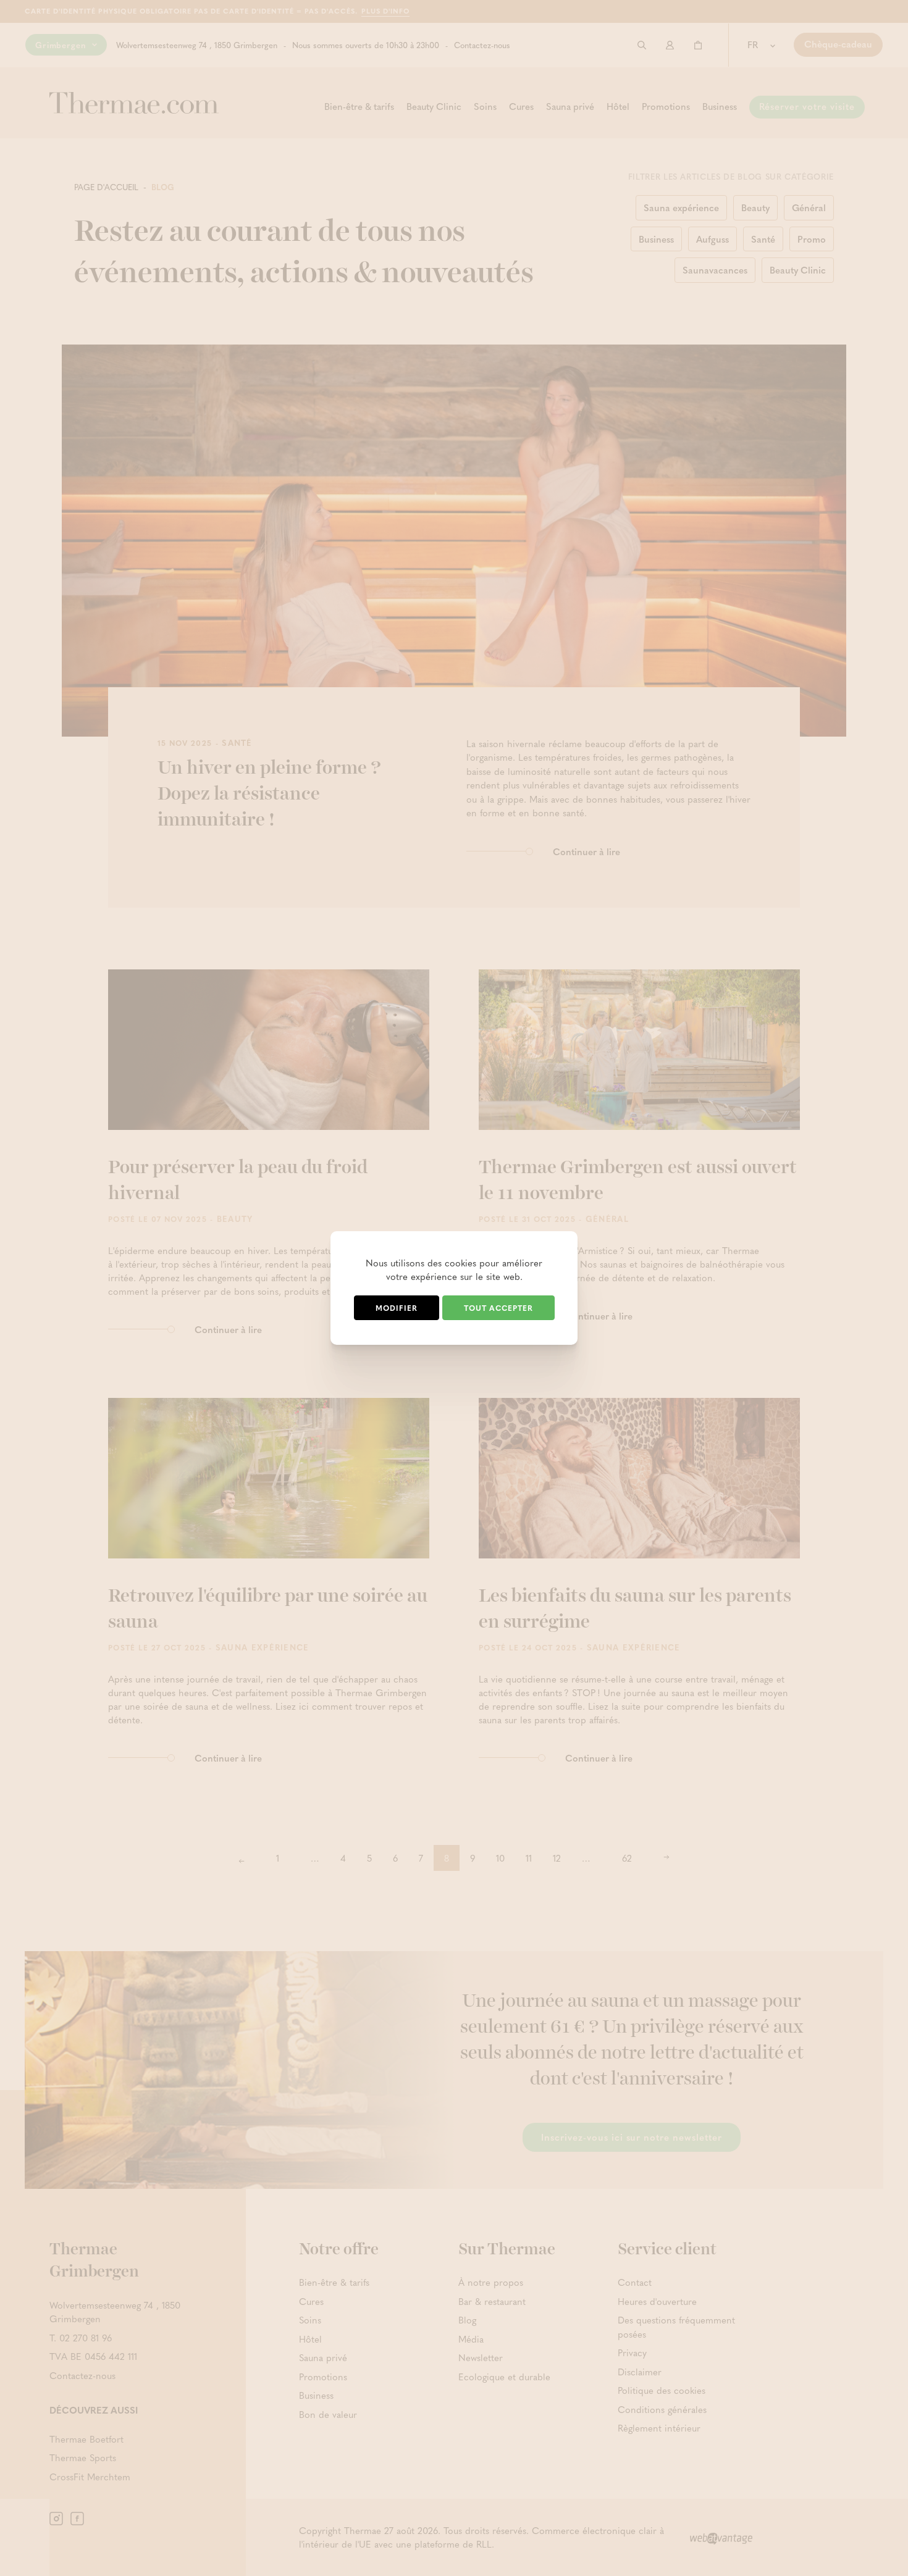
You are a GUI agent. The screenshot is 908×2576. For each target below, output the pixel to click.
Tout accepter (498, 1308)
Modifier (397, 1308)
